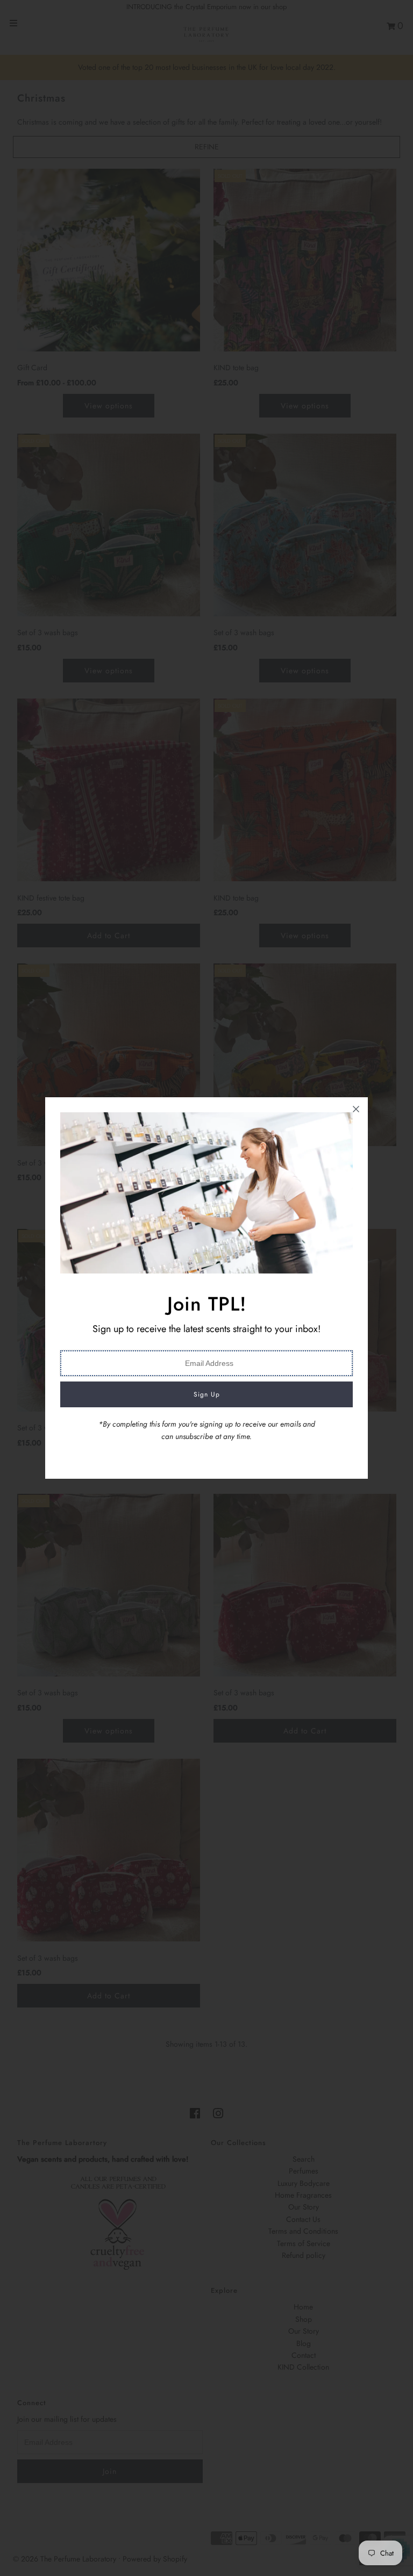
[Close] (356, 1109)
